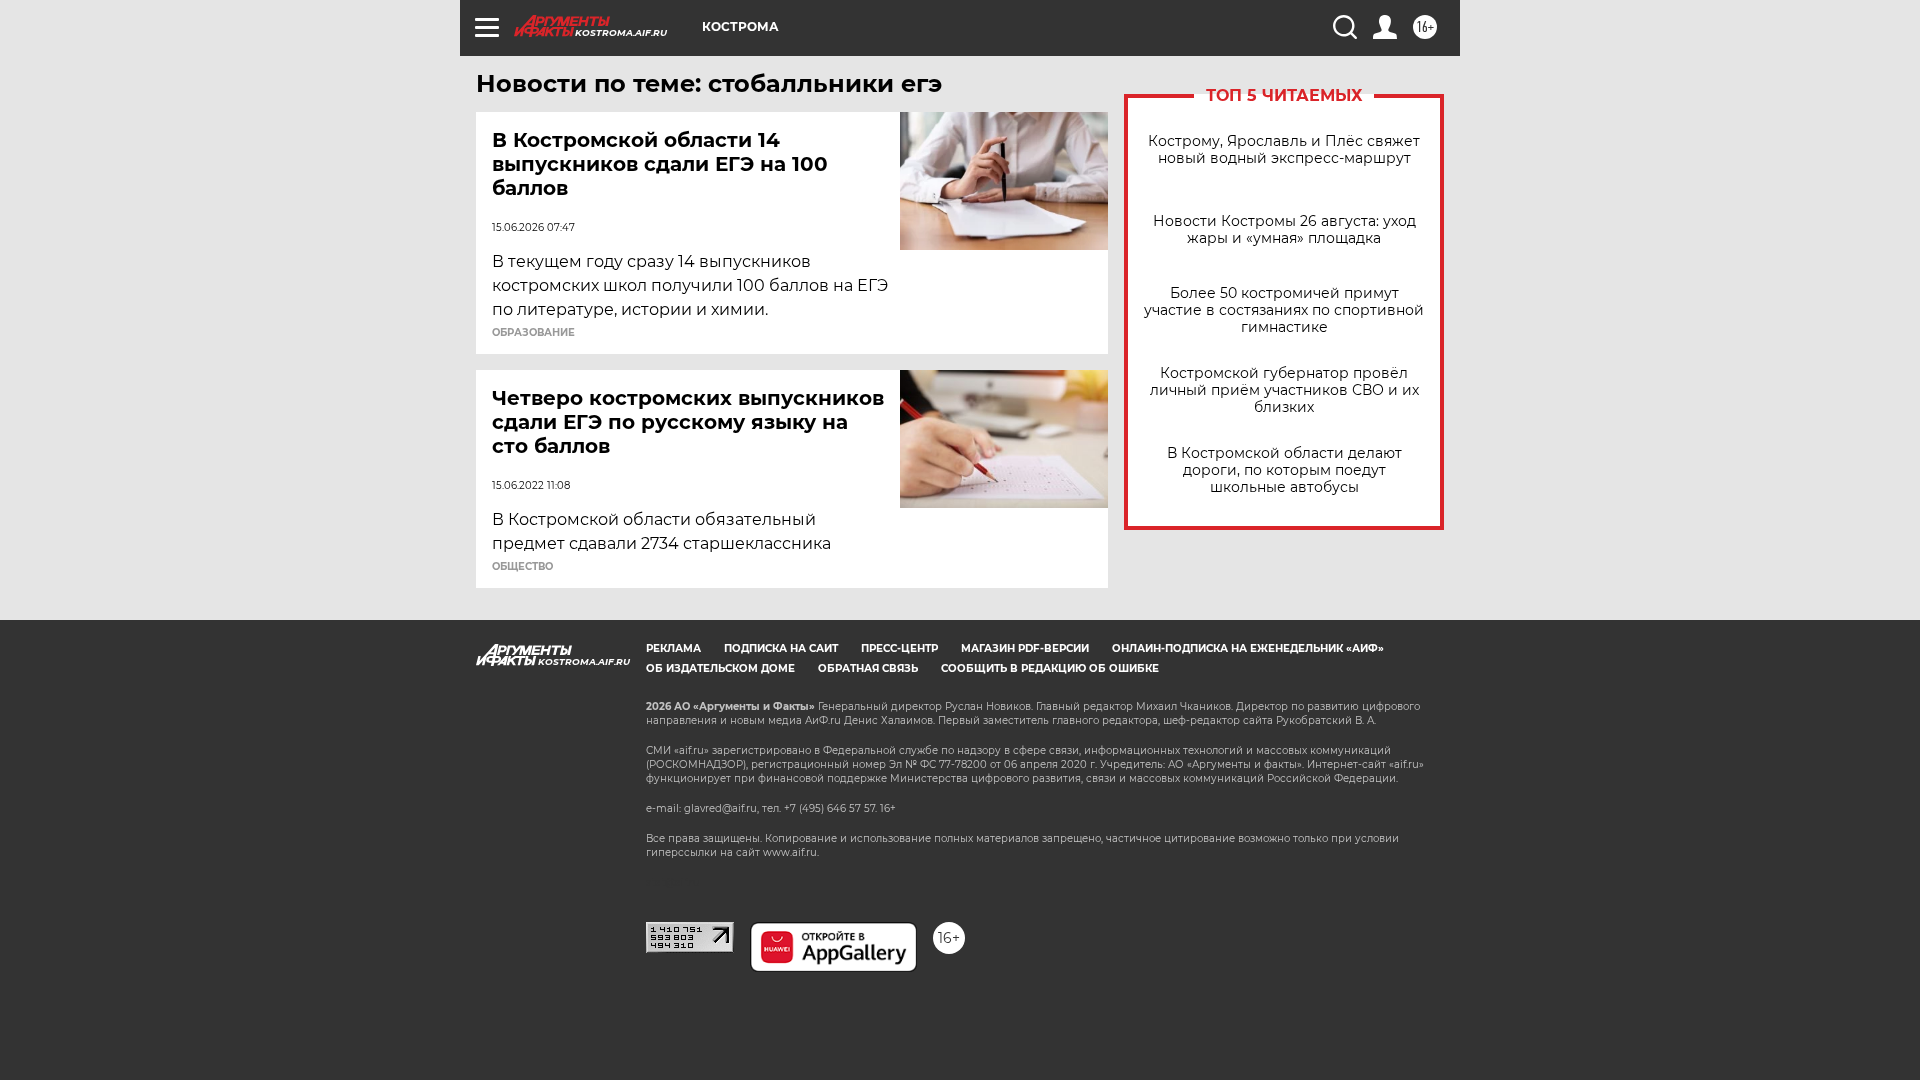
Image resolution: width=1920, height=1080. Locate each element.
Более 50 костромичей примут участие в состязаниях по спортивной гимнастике (1284, 310)
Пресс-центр (899, 648)
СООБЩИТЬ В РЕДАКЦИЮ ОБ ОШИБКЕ (1050, 668)
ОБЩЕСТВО (522, 567)
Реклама (673, 648)
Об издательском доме (720, 668)
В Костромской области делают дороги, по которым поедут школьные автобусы (1284, 470)
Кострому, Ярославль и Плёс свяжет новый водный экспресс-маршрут (1284, 150)
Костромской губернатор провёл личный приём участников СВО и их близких (1284, 390)
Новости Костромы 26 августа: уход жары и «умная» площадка (1284, 230)
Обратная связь (868, 668)
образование (533, 333)
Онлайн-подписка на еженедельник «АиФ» (1248, 648)
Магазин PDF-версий (1025, 648)
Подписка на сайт (781, 648)
